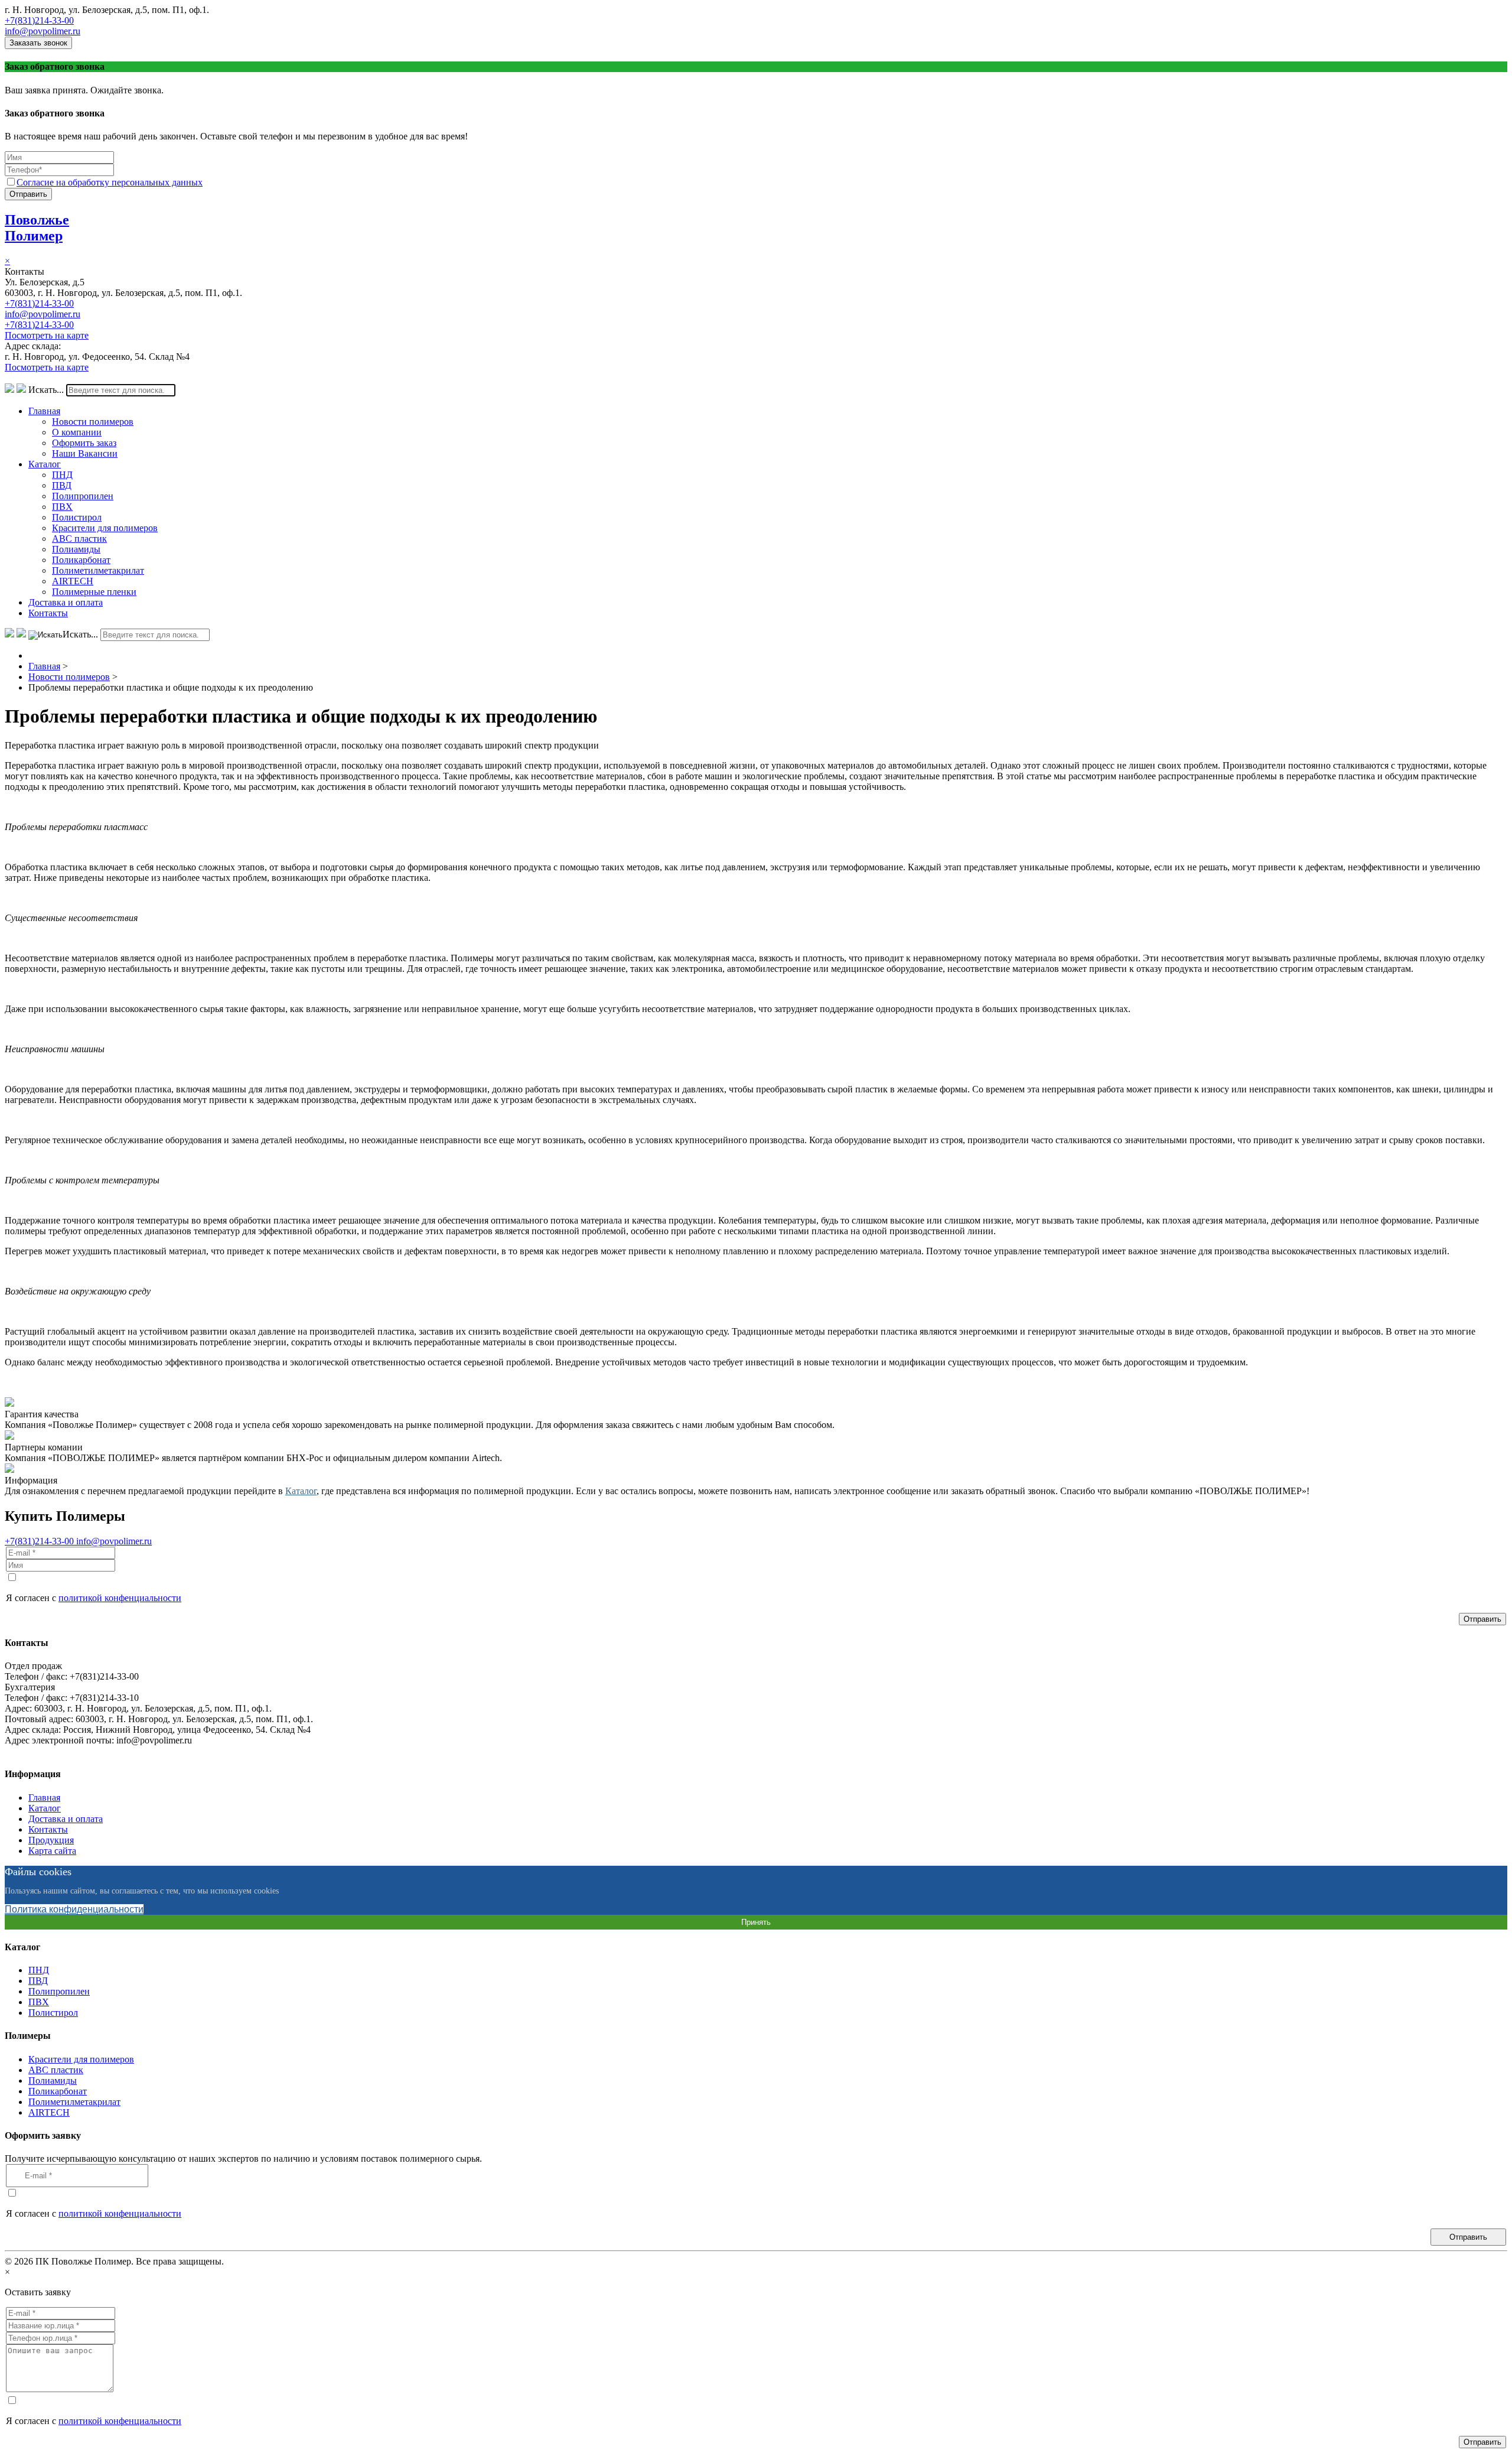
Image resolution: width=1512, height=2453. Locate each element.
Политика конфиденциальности (74, 1909)
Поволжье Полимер (37, 228)
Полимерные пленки (94, 592)
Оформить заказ (84, 443)
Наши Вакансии (85, 453)
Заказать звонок (38, 43)
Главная (44, 411)
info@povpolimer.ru (43, 31)
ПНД (62, 475)
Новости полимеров (93, 422)
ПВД (62, 485)
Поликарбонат (81, 560)
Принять (756, 1922)
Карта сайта (52, 1851)
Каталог (45, 464)
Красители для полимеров (105, 528)
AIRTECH (73, 581)
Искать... (46, 390)
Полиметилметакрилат (98, 570)
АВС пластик (79, 539)
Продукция (51, 1840)
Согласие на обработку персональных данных (110, 182)
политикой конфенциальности (120, 1598)
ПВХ (62, 507)
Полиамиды (76, 549)
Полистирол (77, 517)
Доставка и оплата (66, 602)
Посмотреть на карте (47, 335)
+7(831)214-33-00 (39, 20)
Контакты (48, 613)
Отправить (28, 194)
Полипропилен (83, 496)
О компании (77, 432)
